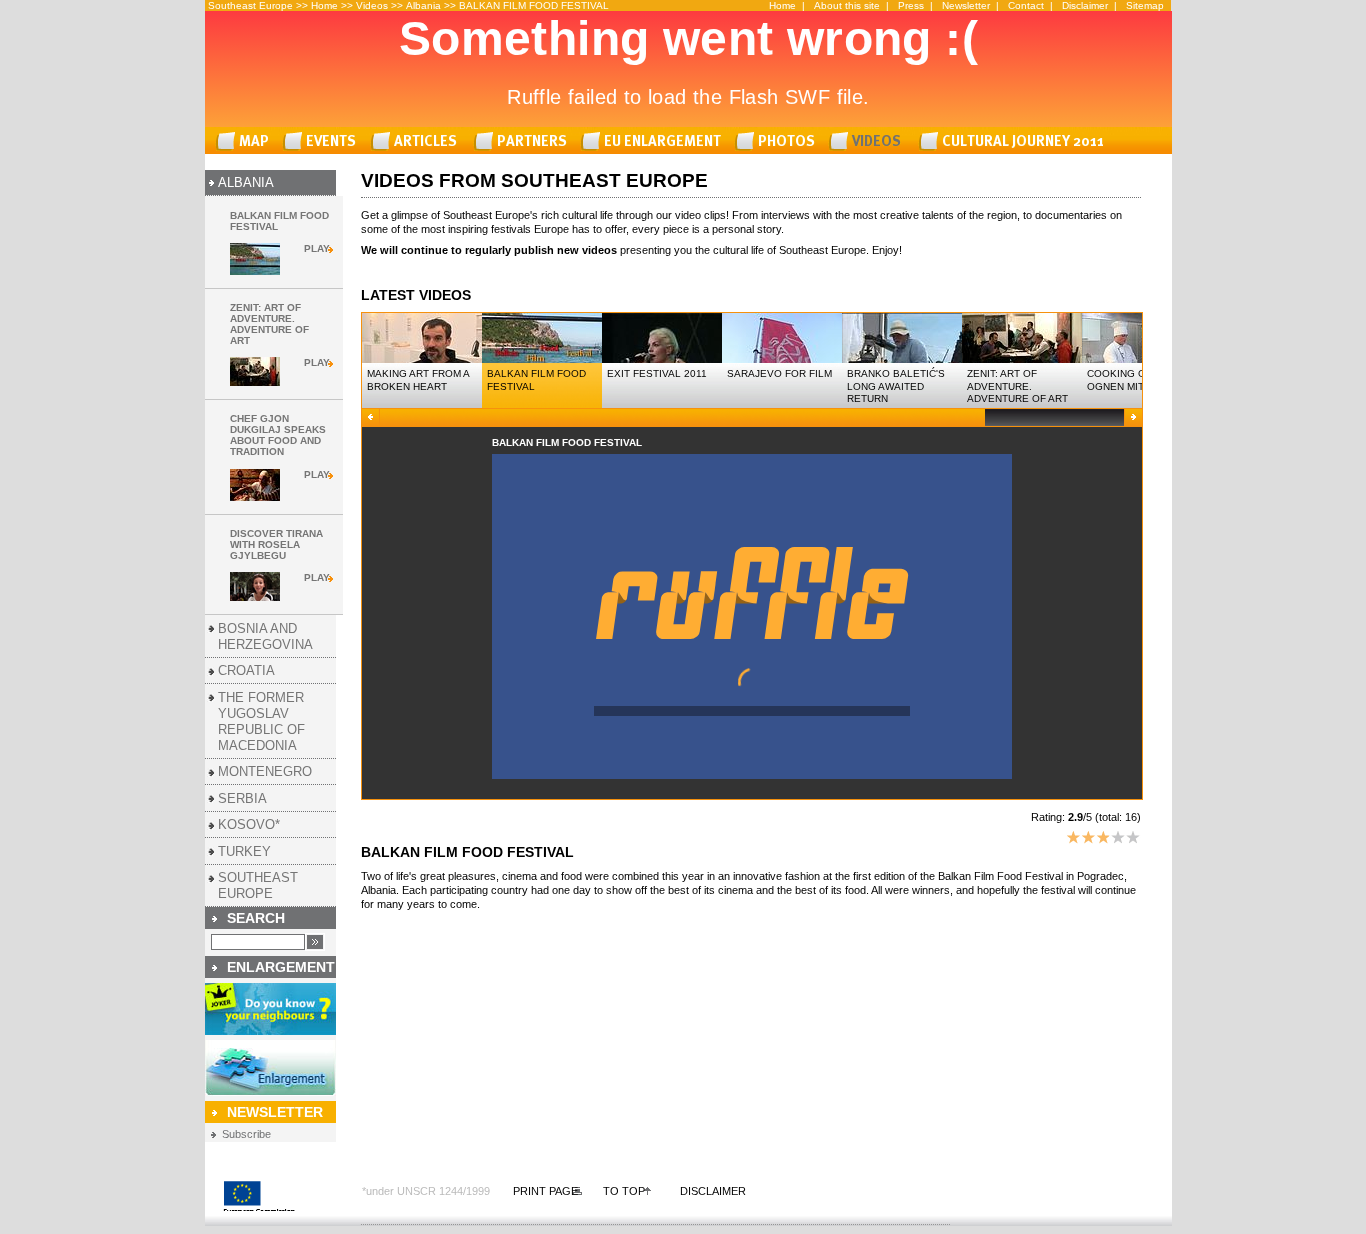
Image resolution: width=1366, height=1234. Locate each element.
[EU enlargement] (654, 142)
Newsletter (966, 5)
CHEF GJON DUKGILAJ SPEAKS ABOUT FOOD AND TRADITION (278, 435)
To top (624, 1191)
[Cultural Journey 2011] (1014, 142)
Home (324, 5)
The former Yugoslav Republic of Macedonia (261, 721)
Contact (1026, 5)
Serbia (242, 798)
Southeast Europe (258, 885)
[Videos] (870, 142)
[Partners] (524, 142)
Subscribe (246, 1134)
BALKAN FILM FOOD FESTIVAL (534, 5)
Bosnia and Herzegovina (265, 636)
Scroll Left (371, 417)
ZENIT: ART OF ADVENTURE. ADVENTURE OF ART (269, 324)
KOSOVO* (249, 824)
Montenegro (265, 771)
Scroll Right (1133, 417)
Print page (545, 1191)
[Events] (323, 142)
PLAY (317, 248)
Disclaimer (1085, 5)
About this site (847, 5)
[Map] (246, 142)
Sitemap (1145, 5)
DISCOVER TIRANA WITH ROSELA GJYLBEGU (276, 544)
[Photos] (778, 142)
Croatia (246, 670)
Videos (372, 5)
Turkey (244, 851)
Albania (423, 5)
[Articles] (419, 142)
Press (911, 5)
